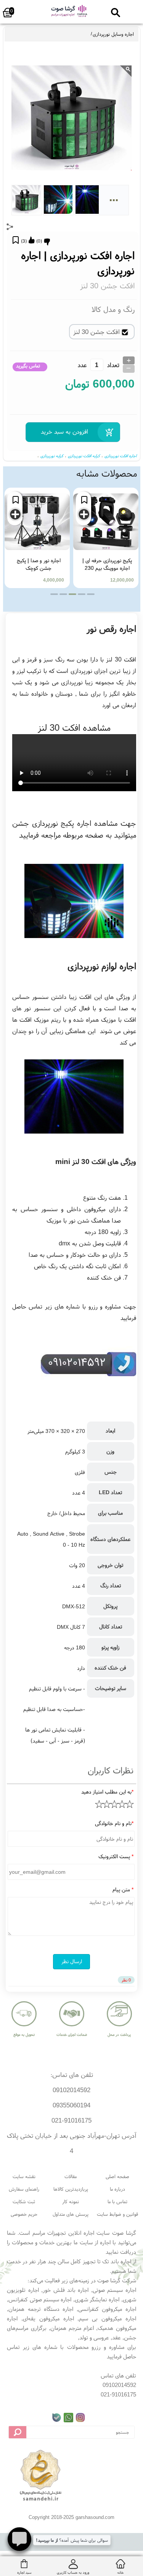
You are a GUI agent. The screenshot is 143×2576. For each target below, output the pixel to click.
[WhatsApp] (68, 2418)
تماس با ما (117, 2202)
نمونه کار (71, 2202)
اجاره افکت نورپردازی (121, 456)
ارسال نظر (72, 1961)
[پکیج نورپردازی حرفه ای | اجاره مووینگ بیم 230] (106, 522)
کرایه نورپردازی (52, 456)
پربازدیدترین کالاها (71, 2189)
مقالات (71, 2176)
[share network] (10, 227)
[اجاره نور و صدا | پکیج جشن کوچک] (37, 522)
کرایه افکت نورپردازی (84, 456)
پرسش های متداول (71, 2214)
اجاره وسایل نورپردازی (113, 34)
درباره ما (117, 2189)
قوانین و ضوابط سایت (117, 2214)
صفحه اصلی (117, 2176)
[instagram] (80, 2418)
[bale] (57, 2418)
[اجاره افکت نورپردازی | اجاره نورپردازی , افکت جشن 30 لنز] (68, 17)
